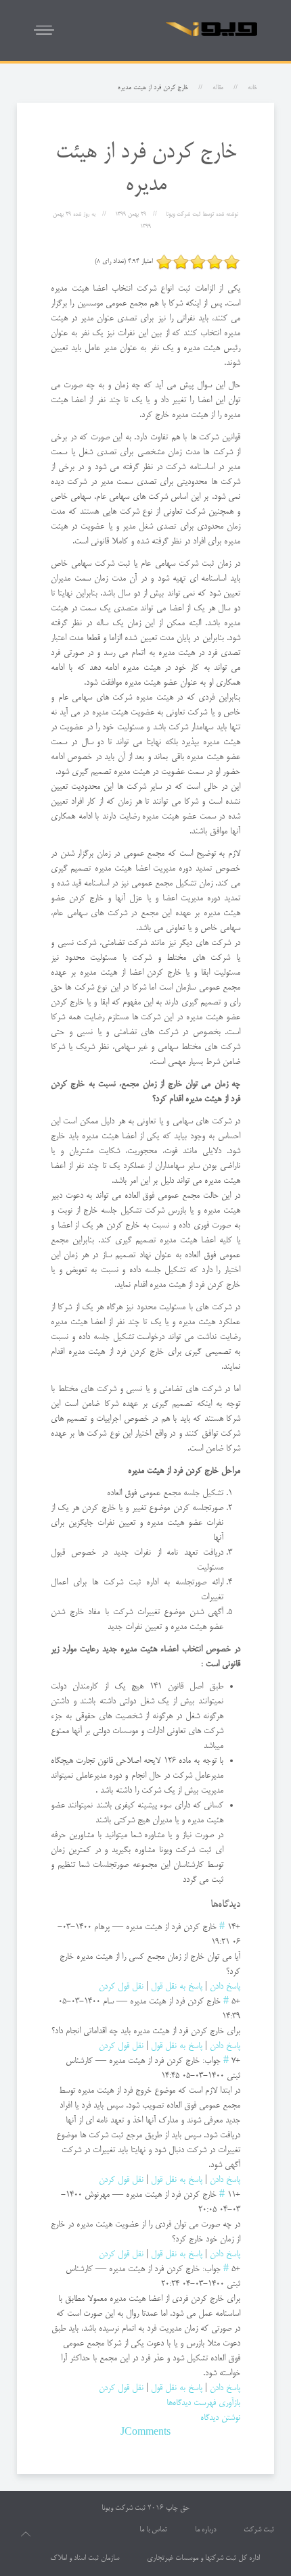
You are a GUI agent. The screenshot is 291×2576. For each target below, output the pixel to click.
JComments (145, 2433)
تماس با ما (153, 2530)
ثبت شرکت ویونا (124, 2508)
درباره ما (205, 2530)
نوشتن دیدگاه (220, 2418)
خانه (252, 88)
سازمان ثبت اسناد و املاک (85, 2558)
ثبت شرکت (259, 2530)
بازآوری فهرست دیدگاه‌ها (203, 2403)
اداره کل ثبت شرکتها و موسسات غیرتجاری (203, 2558)
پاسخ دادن (225, 1987)
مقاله (218, 88)
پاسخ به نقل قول (177, 1987)
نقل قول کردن (121, 1987)
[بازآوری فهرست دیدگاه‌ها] (206, 1905)
